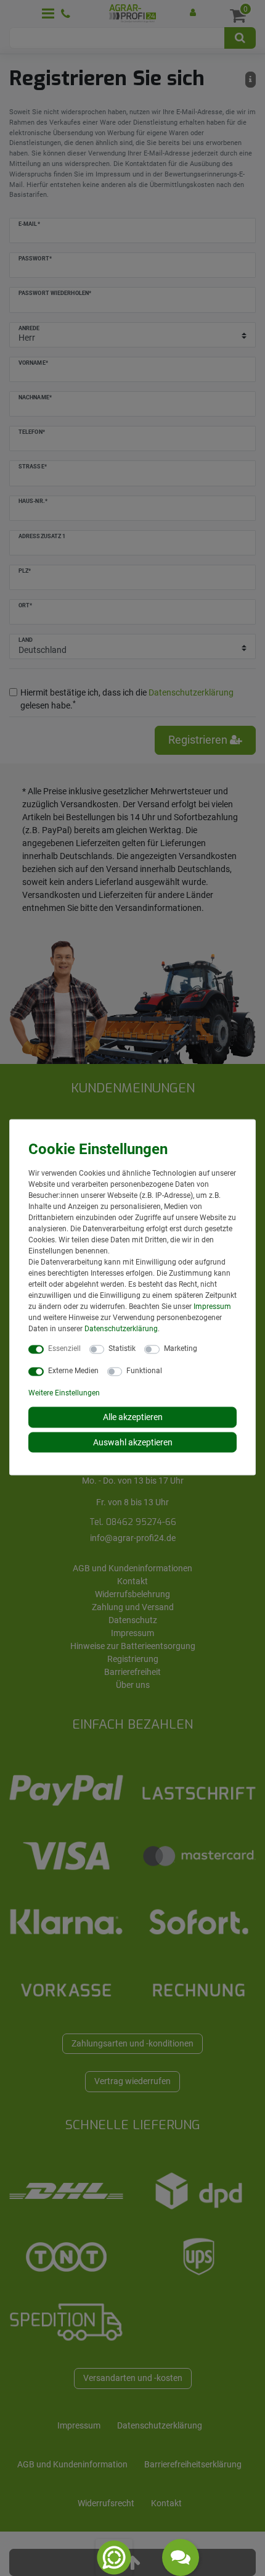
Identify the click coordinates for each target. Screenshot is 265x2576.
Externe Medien (73, 1371)
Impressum (212, 1307)
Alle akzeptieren (133, 1417)
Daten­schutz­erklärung (121, 1329)
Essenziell (64, 1348)
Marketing (181, 1348)
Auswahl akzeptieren (133, 1442)
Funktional (144, 1371)
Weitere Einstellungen (64, 1393)
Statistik (122, 1348)
